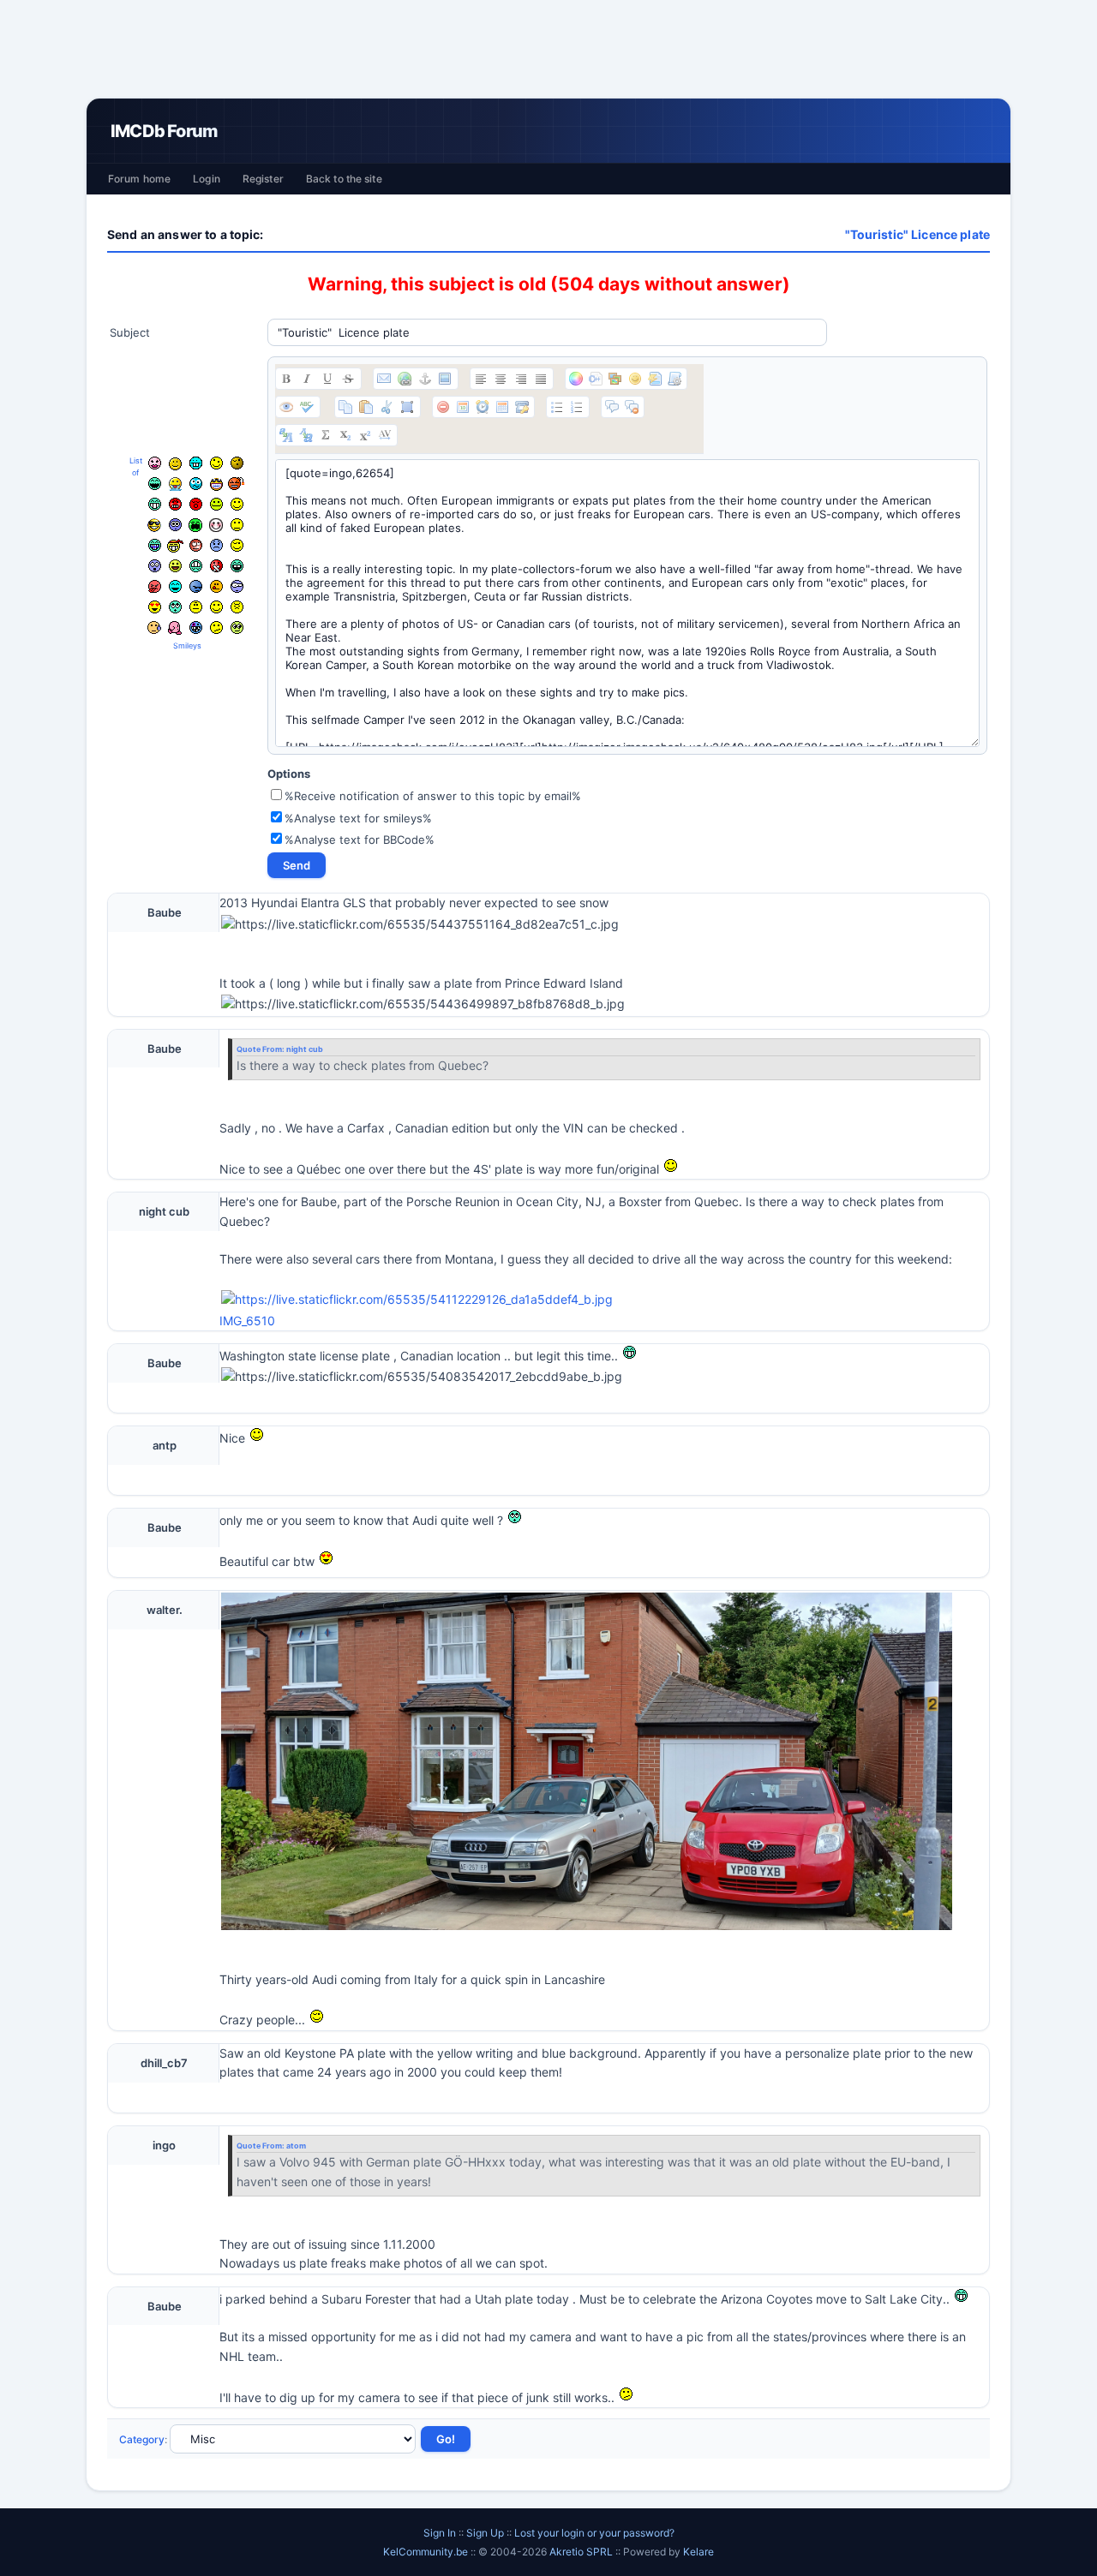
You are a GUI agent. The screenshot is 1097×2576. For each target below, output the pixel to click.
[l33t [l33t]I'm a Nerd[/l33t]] (326, 435)
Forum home (139, 179)
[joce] (155, 545)
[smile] (237, 504)
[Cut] (387, 407)
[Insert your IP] (522, 407)
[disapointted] (237, 525)
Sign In (440, 2533)
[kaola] (155, 586)
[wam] (175, 525)
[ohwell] (216, 628)
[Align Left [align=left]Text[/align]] (481, 379)
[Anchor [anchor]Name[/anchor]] (425, 379)
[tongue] (216, 504)
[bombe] (237, 484)
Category (142, 2439)
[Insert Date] (463, 407)
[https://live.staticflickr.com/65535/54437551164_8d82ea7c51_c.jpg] (420, 924)
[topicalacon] (175, 628)
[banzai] (175, 546)
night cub (305, 1049)
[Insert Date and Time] (502, 407)
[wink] (237, 545)
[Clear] (443, 407)
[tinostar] (196, 628)
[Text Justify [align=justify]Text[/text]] (541, 379)
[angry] (175, 504)
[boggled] (196, 484)
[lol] (175, 586)
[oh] (196, 504)
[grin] (155, 504)
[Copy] (345, 407)
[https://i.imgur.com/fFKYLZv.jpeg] (587, 1761)
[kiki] (196, 545)
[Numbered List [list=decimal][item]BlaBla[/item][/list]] (577, 407)
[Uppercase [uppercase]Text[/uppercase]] (286, 435)
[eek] (155, 566)
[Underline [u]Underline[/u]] (327, 379)
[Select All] (407, 407)
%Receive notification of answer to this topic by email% (433, 796)
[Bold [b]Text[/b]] (286, 379)
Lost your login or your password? (594, 2533)
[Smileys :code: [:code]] (635, 379)
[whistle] (175, 607)
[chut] (216, 566)
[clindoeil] (175, 464)
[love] (155, 607)
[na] (196, 607)
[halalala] (196, 586)
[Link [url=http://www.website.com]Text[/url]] (405, 379)
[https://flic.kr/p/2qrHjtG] (604, 1300)
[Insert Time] (483, 407)
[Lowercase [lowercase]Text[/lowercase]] (306, 435)
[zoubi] (237, 463)
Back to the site (344, 179)
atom (296, 2146)
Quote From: (261, 1049)
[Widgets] (615, 379)
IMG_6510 (247, 1321)
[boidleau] (237, 566)
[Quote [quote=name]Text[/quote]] (612, 407)
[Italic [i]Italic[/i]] (307, 379)
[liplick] (216, 607)
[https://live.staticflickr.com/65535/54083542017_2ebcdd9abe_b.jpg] (422, 1377)
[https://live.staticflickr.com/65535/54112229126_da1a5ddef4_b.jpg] (417, 1300)
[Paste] (366, 407)
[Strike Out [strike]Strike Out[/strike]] (348, 379)
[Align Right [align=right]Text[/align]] (521, 379)
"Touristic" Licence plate (918, 234)
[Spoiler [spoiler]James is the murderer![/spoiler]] (632, 407)
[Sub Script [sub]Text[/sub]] (345, 435)
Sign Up (485, 2533)
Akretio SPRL (582, 2552)
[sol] (154, 525)
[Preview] (286, 407)
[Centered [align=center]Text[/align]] (501, 379)
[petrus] (196, 463)
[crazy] (216, 463)
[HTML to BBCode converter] (655, 379)
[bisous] (155, 463)
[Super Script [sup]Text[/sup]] (365, 435)
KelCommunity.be (427, 2552)
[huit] (216, 586)
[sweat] (154, 628)
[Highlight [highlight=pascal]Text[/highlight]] (596, 379)
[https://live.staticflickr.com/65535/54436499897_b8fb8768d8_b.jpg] (423, 1004)
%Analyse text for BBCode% (360, 840)
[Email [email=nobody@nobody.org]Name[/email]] (384, 379)
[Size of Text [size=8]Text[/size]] (385, 435)
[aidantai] (155, 484)
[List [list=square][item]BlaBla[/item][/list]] (557, 407)
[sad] (216, 545)
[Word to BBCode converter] (674, 379)
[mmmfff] (237, 607)
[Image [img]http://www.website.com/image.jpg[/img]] (445, 379)
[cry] (195, 525)
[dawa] (175, 566)
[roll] (237, 628)
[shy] (216, 525)
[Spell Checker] (307, 407)
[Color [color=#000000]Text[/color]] (576, 379)
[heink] (237, 586)
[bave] (175, 484)
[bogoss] (216, 484)
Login (207, 179)
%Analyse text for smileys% (358, 818)
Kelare (698, 2552)
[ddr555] (196, 566)
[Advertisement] (548, 49)
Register (263, 179)
